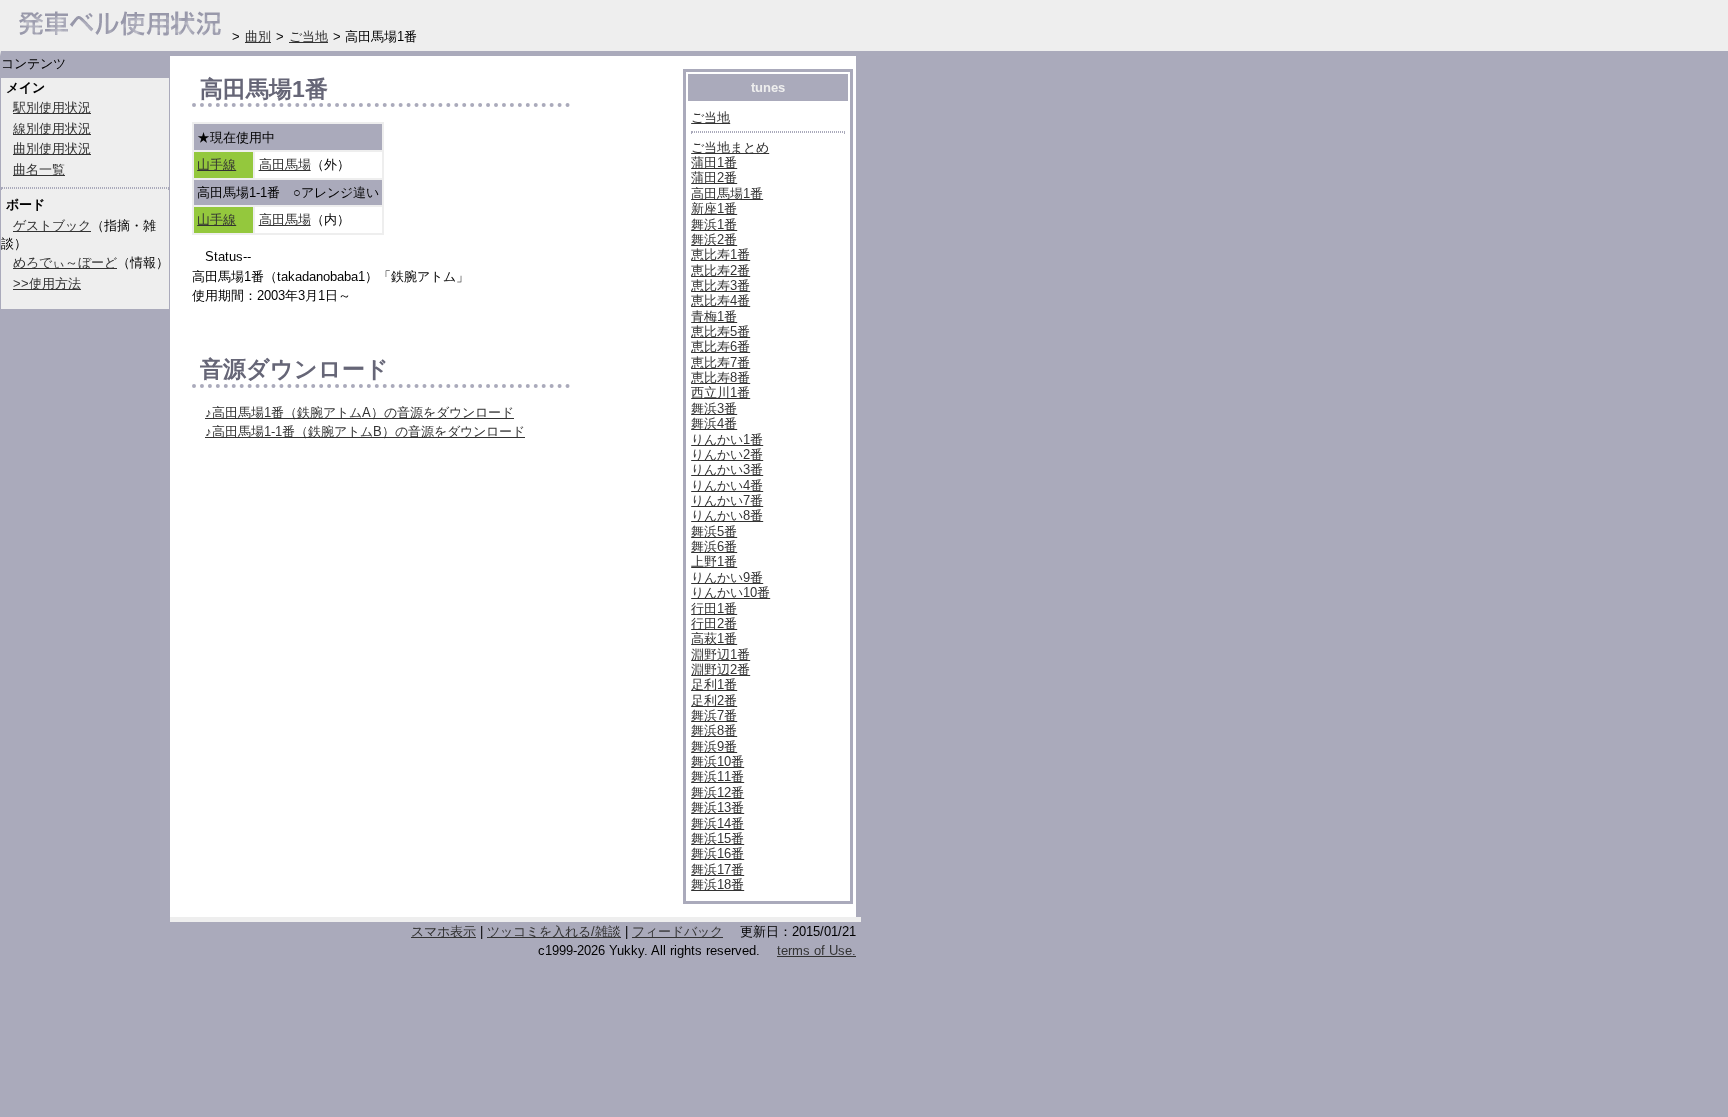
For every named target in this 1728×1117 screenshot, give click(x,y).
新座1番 (714, 208)
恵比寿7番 (720, 362)
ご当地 (710, 117)
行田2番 (714, 623)
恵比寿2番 (720, 270)
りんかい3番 (727, 469)
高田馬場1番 (727, 193)
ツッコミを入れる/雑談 (554, 931)
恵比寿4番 (720, 300)
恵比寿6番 (720, 346)
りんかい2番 (727, 454)
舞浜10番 (717, 761)
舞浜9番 (714, 746)
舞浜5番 (714, 531)
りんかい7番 (727, 500)
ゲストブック (52, 225)
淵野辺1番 (720, 654)
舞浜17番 (717, 869)
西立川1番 (720, 392)
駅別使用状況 (52, 107)
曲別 (258, 36)
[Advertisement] (426, 843)
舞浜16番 (717, 853)
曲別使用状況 (52, 148)
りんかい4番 (727, 485)
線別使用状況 (52, 128)
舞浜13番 (717, 807)
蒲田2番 (714, 177)
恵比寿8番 (720, 377)
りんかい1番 (727, 439)
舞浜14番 (717, 823)
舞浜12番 (717, 792)
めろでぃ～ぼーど (65, 262)
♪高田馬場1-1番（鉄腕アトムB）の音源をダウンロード (365, 431)
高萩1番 (714, 638)
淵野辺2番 (720, 669)
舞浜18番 (717, 884)
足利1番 (714, 684)
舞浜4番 (714, 423)
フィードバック (677, 931)
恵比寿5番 (720, 331)
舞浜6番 (714, 546)
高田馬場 (285, 164)
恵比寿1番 (720, 254)
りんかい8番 (727, 515)
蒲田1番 (714, 162)
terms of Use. (816, 950)
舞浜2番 (714, 239)
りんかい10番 (730, 592)
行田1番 (714, 608)
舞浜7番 (714, 715)
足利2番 (714, 700)
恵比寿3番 (720, 285)
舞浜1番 (714, 224)
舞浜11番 (717, 776)
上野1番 (714, 561)
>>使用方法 (47, 283)
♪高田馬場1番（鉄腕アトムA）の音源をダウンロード (359, 412)
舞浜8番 (714, 730)
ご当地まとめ (730, 147)
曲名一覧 (39, 169)
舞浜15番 (717, 838)
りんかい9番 (727, 577)
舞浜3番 (714, 408)
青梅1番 (714, 316)
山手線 (216, 164)
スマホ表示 (443, 931)
